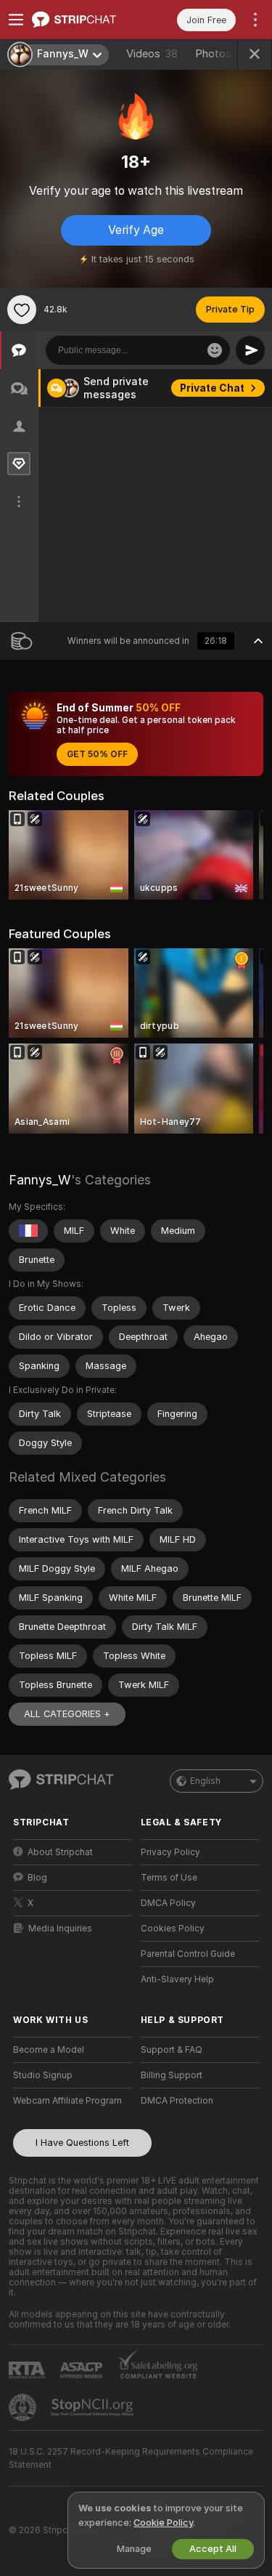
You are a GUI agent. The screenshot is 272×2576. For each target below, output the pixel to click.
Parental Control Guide (188, 1954)
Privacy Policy (170, 1852)
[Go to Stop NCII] (94, 2407)
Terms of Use (169, 1878)
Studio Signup (43, 2075)
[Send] (250, 350)
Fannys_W (40, 1180)
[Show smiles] (215, 350)
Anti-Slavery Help (177, 1979)
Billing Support (172, 2075)
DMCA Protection (177, 2101)
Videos (152, 54)
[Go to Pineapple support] (24, 2407)
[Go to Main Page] (84, 20)
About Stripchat (60, 1852)
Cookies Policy (173, 1929)
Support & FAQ (172, 2050)
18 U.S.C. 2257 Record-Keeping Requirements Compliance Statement (131, 2458)
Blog (37, 1878)
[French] (28, 1231)
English (205, 1781)
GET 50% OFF (97, 754)
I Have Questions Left (82, 2143)
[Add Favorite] (22, 310)
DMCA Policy (168, 1903)
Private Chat (212, 388)
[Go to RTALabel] (28, 2370)
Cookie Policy (163, 2523)
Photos (219, 54)
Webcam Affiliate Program (67, 2101)
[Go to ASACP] (83, 2370)
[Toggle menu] (16, 20)
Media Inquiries (60, 1929)
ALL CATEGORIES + (67, 1714)
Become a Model (49, 2050)
